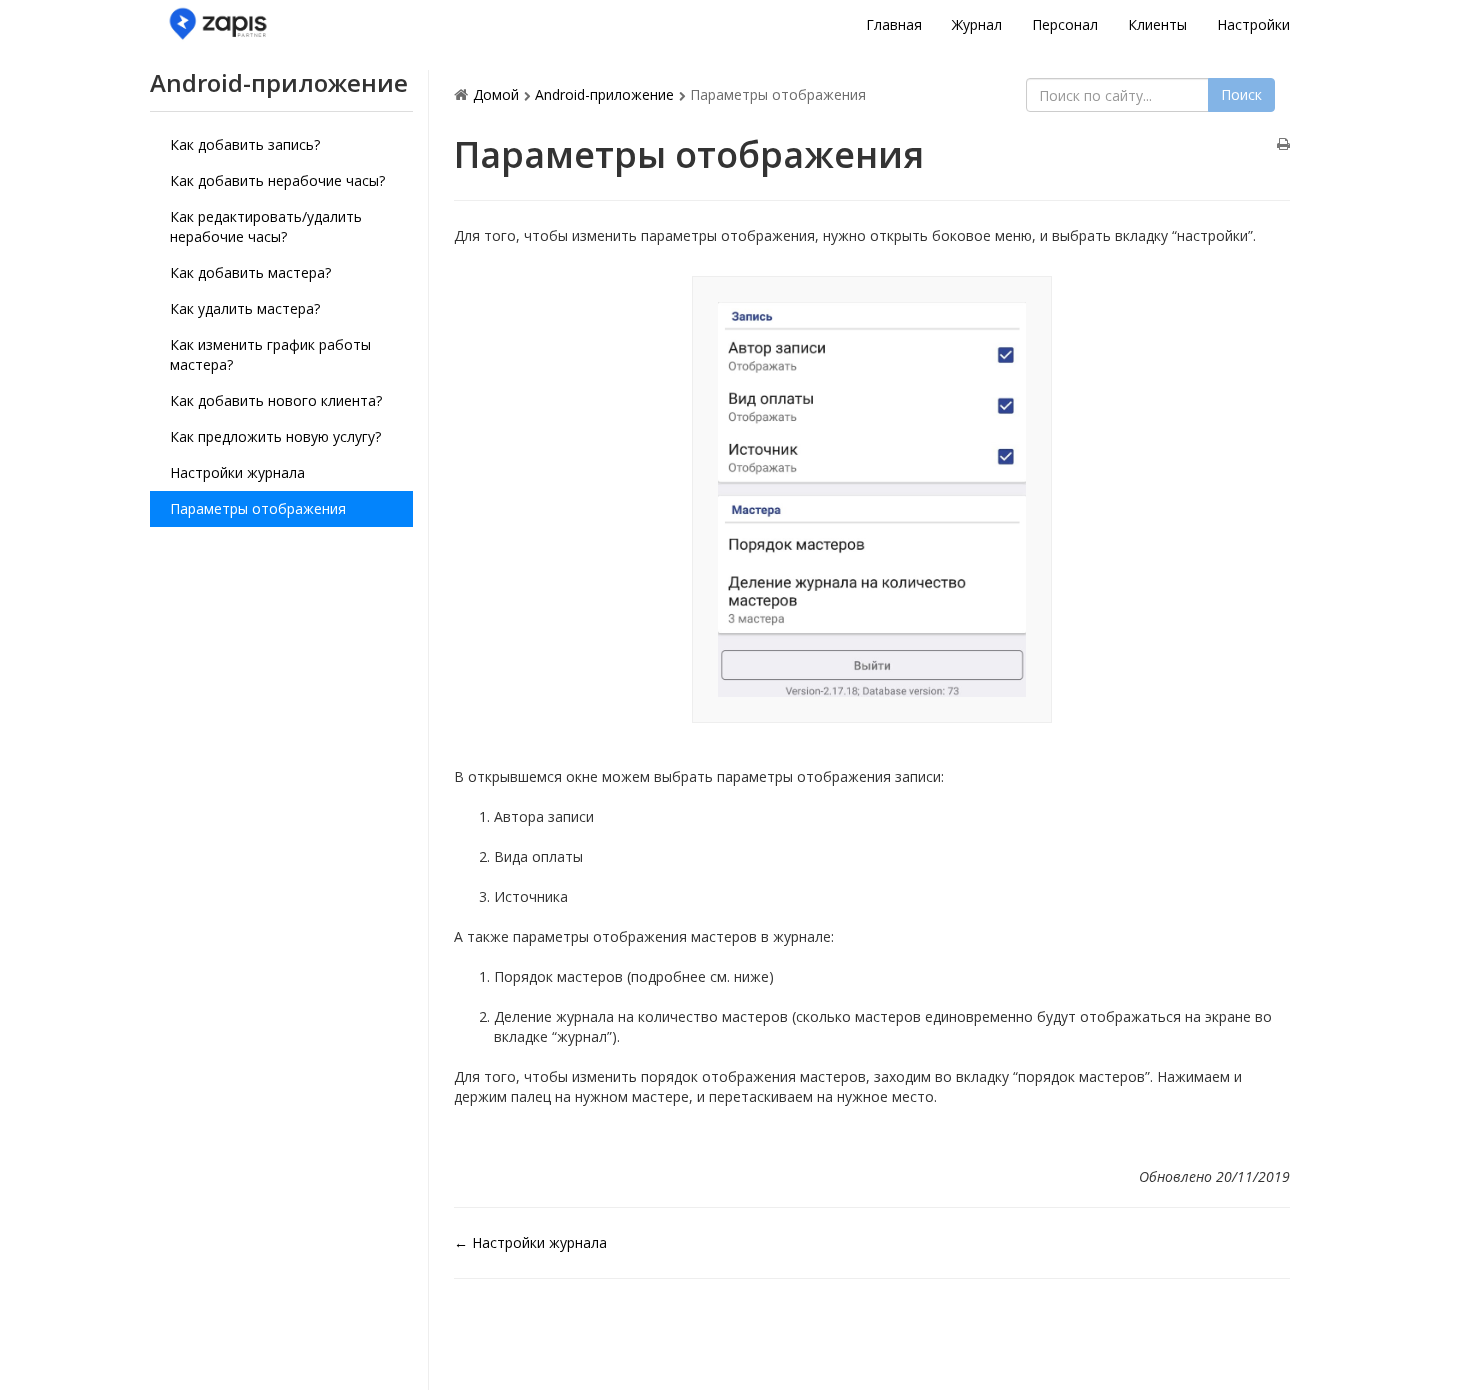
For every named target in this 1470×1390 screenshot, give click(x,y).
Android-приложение (604, 94)
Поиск (1241, 94)
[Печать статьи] (1283, 145)
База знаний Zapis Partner (290, 24)
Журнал (977, 24)
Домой (496, 94)
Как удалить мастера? (245, 308)
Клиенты (1157, 24)
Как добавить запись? (245, 144)
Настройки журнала (237, 472)
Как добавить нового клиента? (276, 400)
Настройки (1253, 24)
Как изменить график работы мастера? (270, 354)
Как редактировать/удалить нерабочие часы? (266, 226)
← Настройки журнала (530, 1242)
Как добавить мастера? (250, 272)
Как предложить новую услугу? (275, 436)
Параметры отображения (258, 508)
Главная (894, 24)
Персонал (1065, 24)
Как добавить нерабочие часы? (277, 180)
